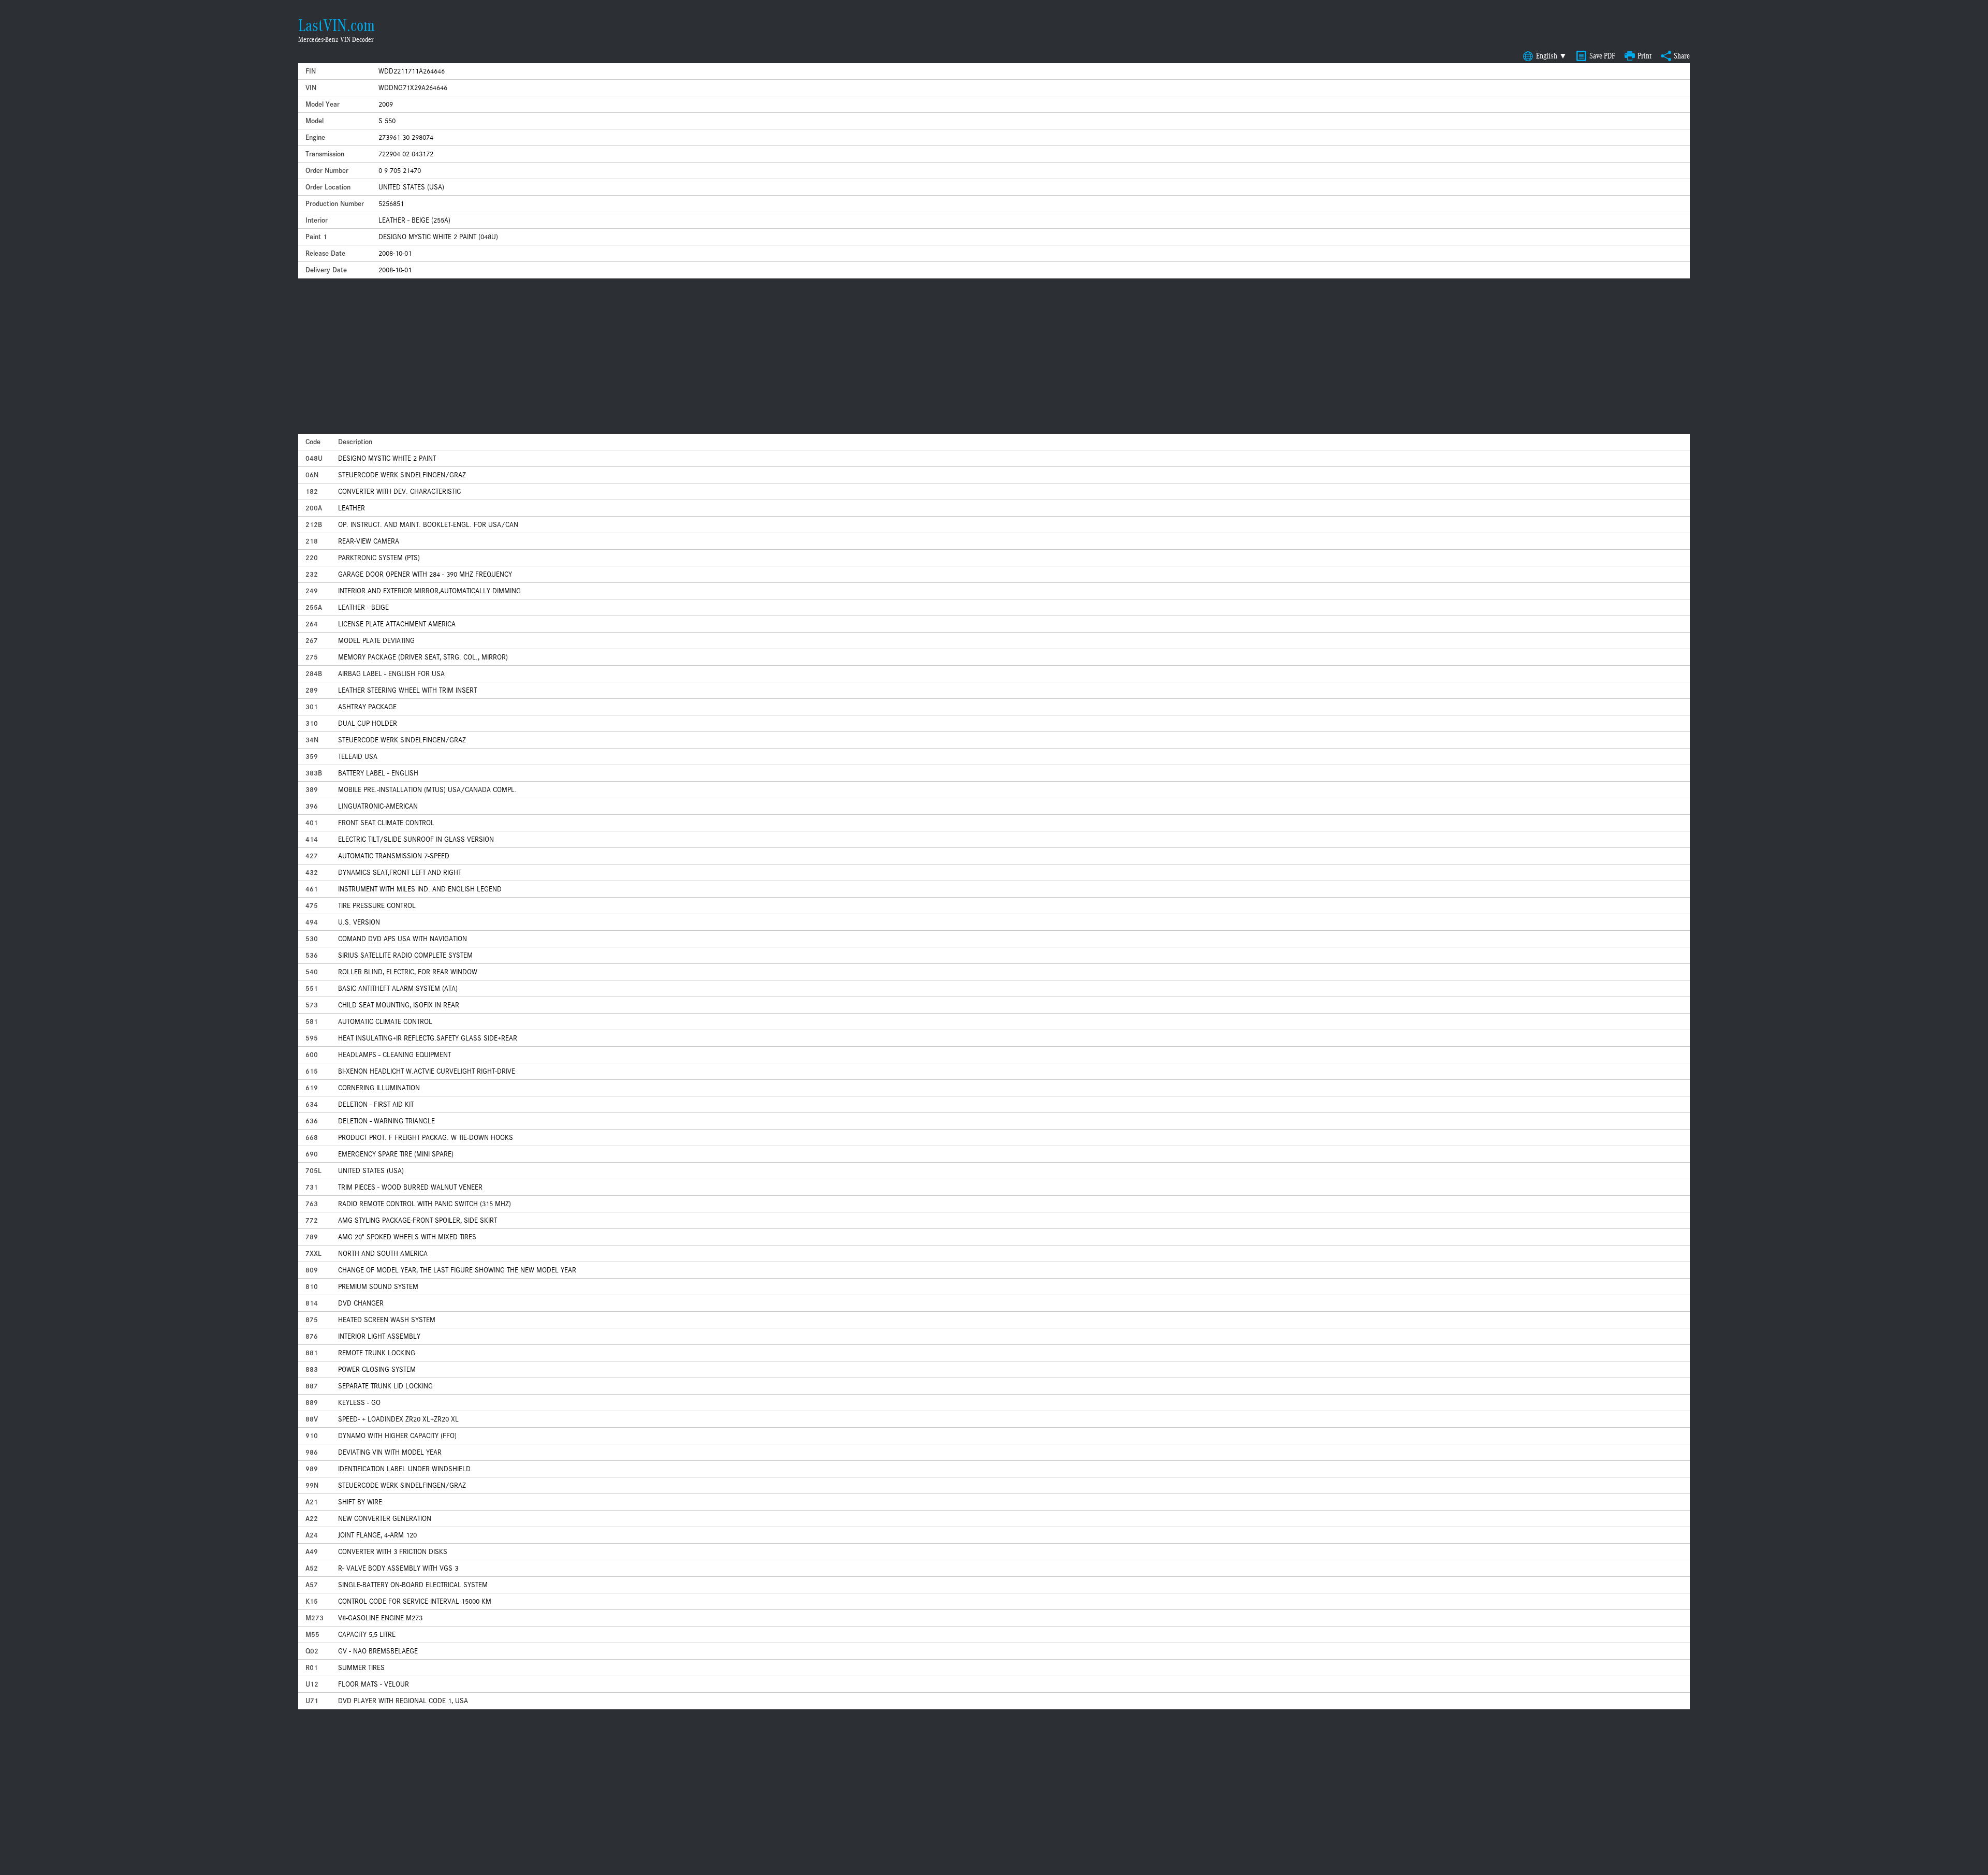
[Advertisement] (994, 356)
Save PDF (1602, 56)
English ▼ (1552, 56)
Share (1682, 56)
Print (1645, 56)
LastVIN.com (337, 25)
